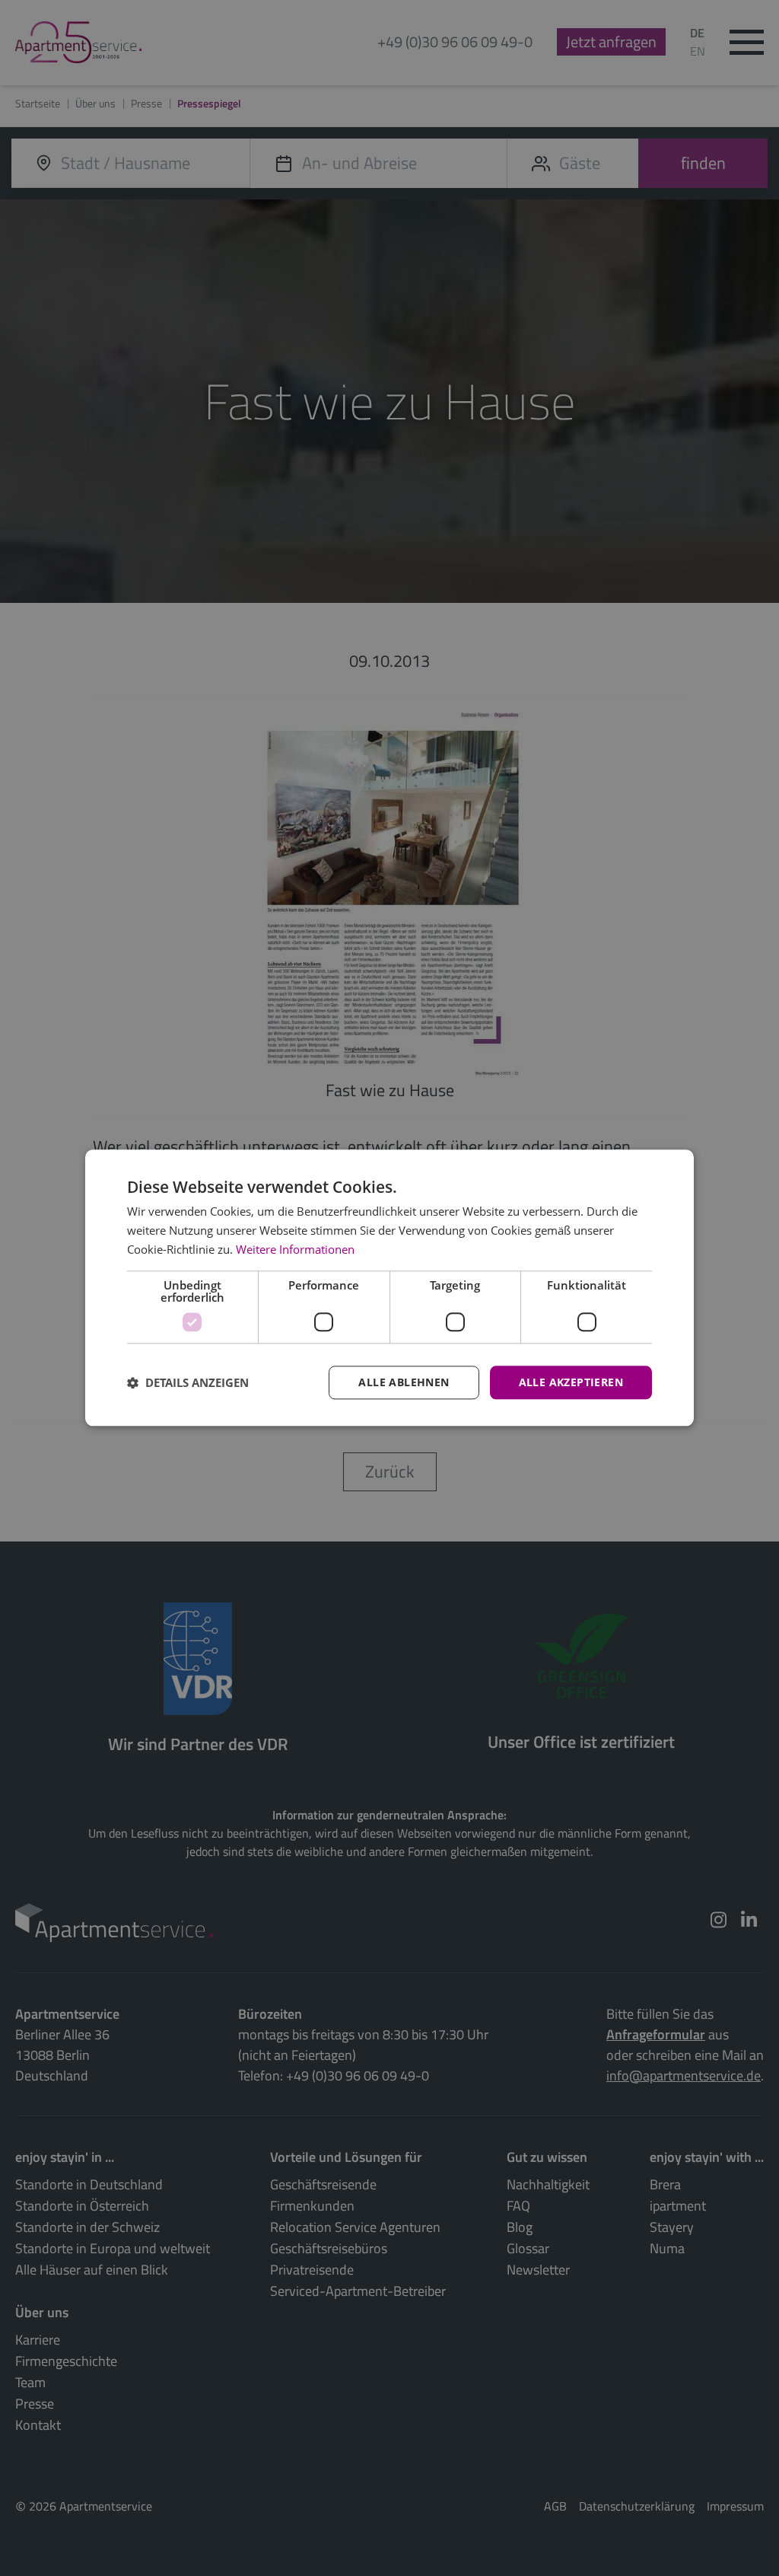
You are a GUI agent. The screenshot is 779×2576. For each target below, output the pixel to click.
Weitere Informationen (295, 1249)
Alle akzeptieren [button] (571, 1382)
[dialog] (389, 1288)
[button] (188, 1382)
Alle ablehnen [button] (404, 1382)
